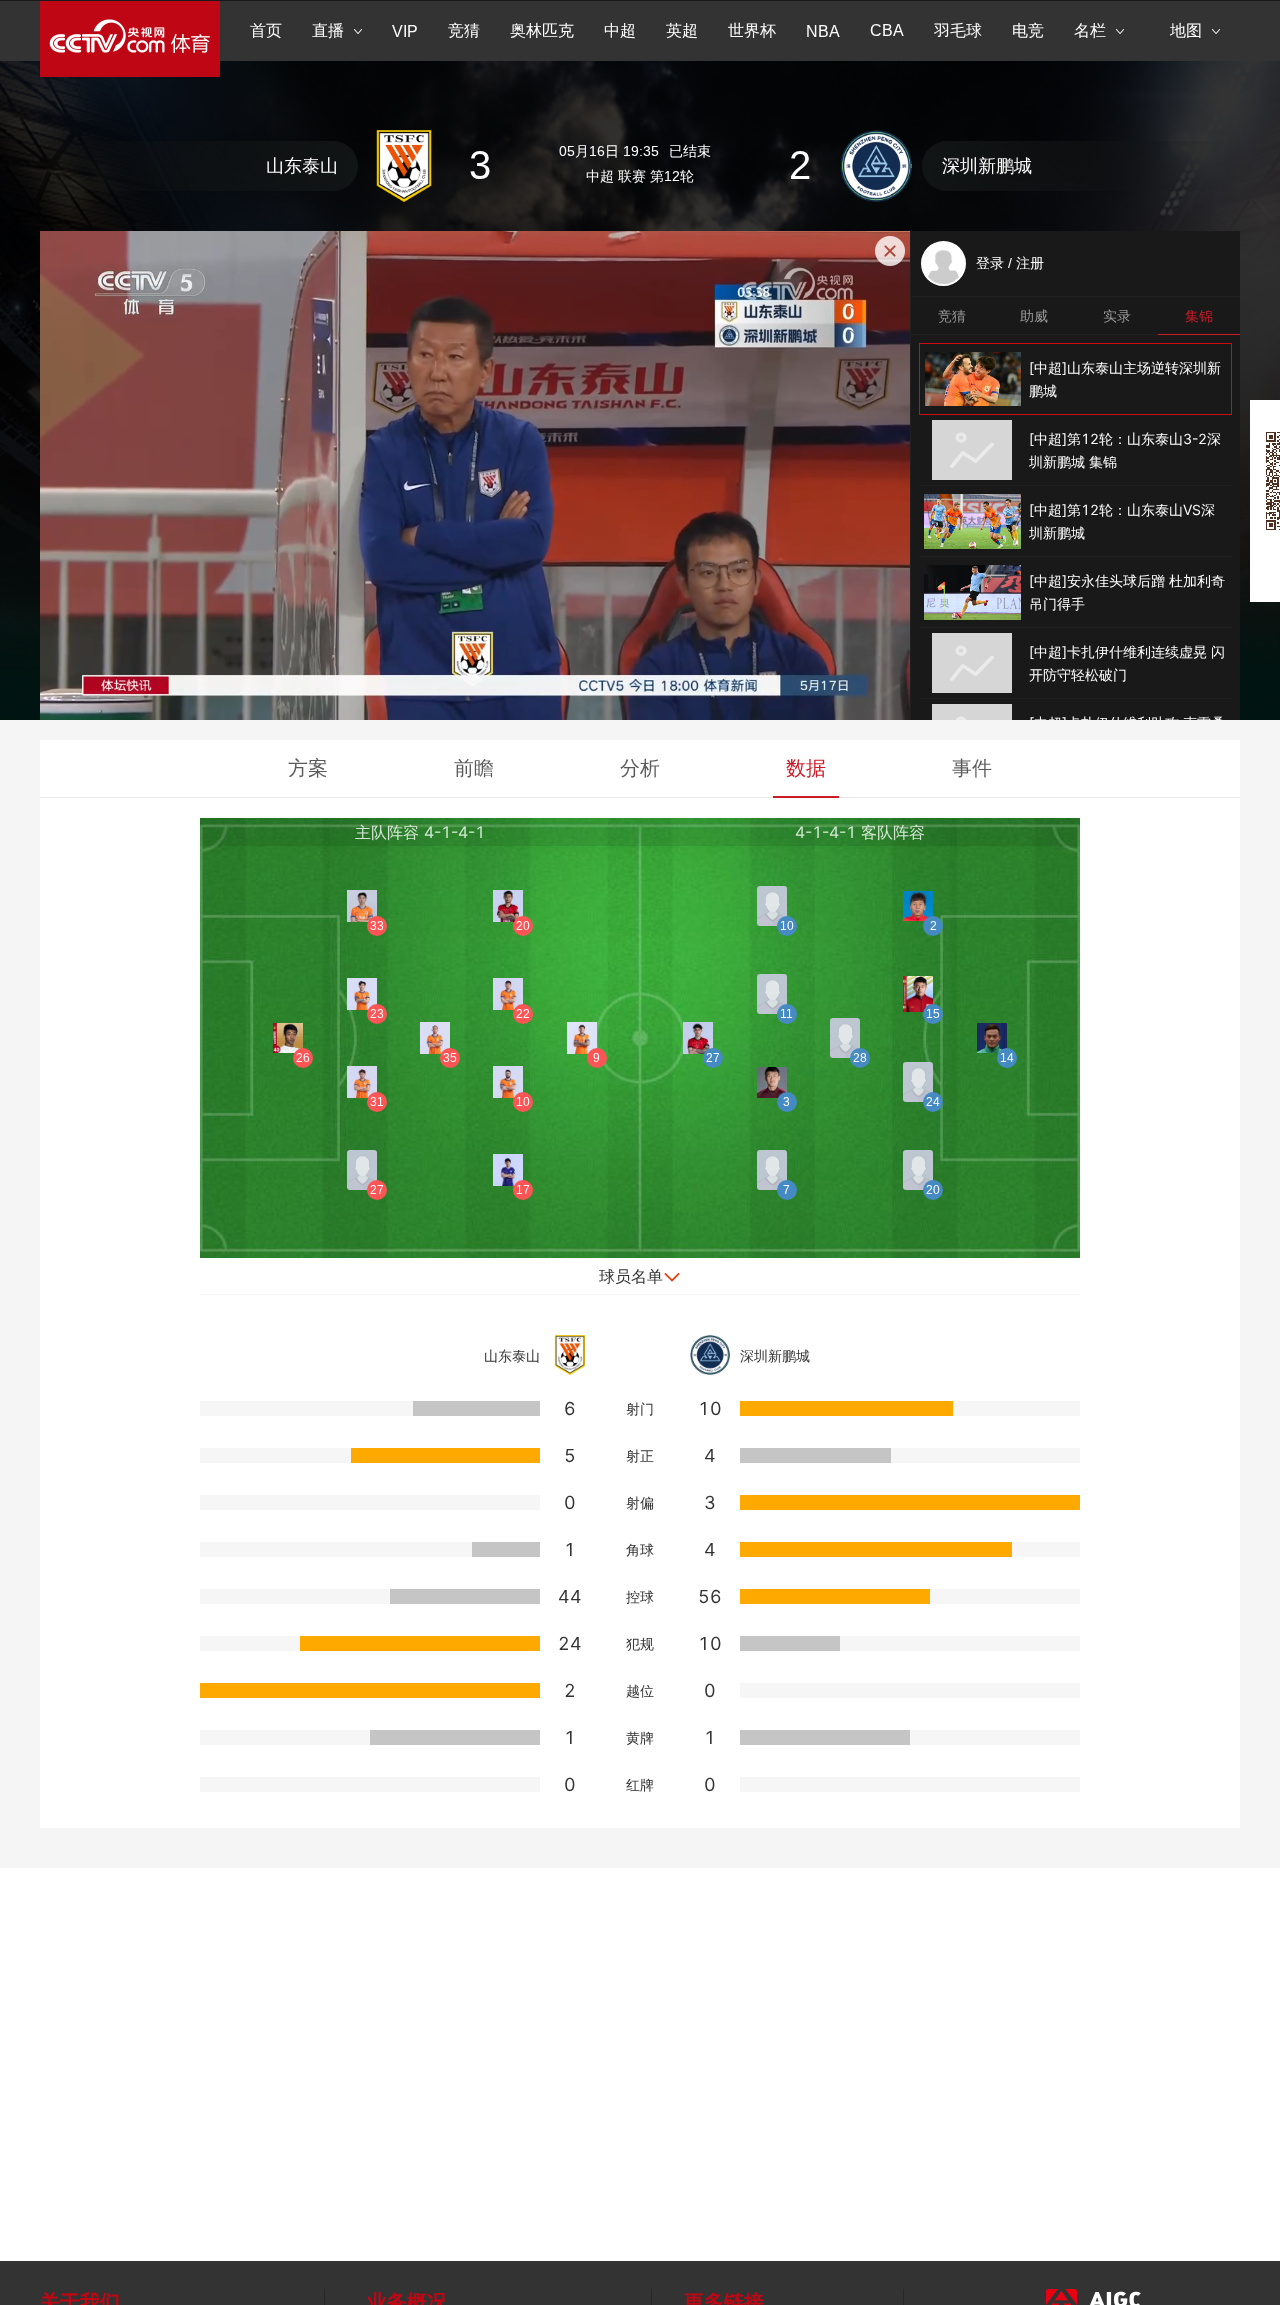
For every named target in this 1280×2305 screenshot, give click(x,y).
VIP (405, 31)
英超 (682, 30)
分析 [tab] (640, 768)
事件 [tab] (972, 768)
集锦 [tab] (1199, 315)
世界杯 (752, 30)
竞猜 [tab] (952, 315)
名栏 (1090, 30)
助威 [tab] (1034, 315)
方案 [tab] (308, 768)
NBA (823, 31)
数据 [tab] (806, 768)
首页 (266, 30)
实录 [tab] (1117, 315)
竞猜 (464, 30)
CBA (887, 30)
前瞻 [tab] (474, 768)
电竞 (1028, 30)
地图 (1186, 30)
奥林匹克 (542, 30)
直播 (328, 30)
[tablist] (1075, 316)
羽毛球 (958, 30)
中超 (620, 30)
